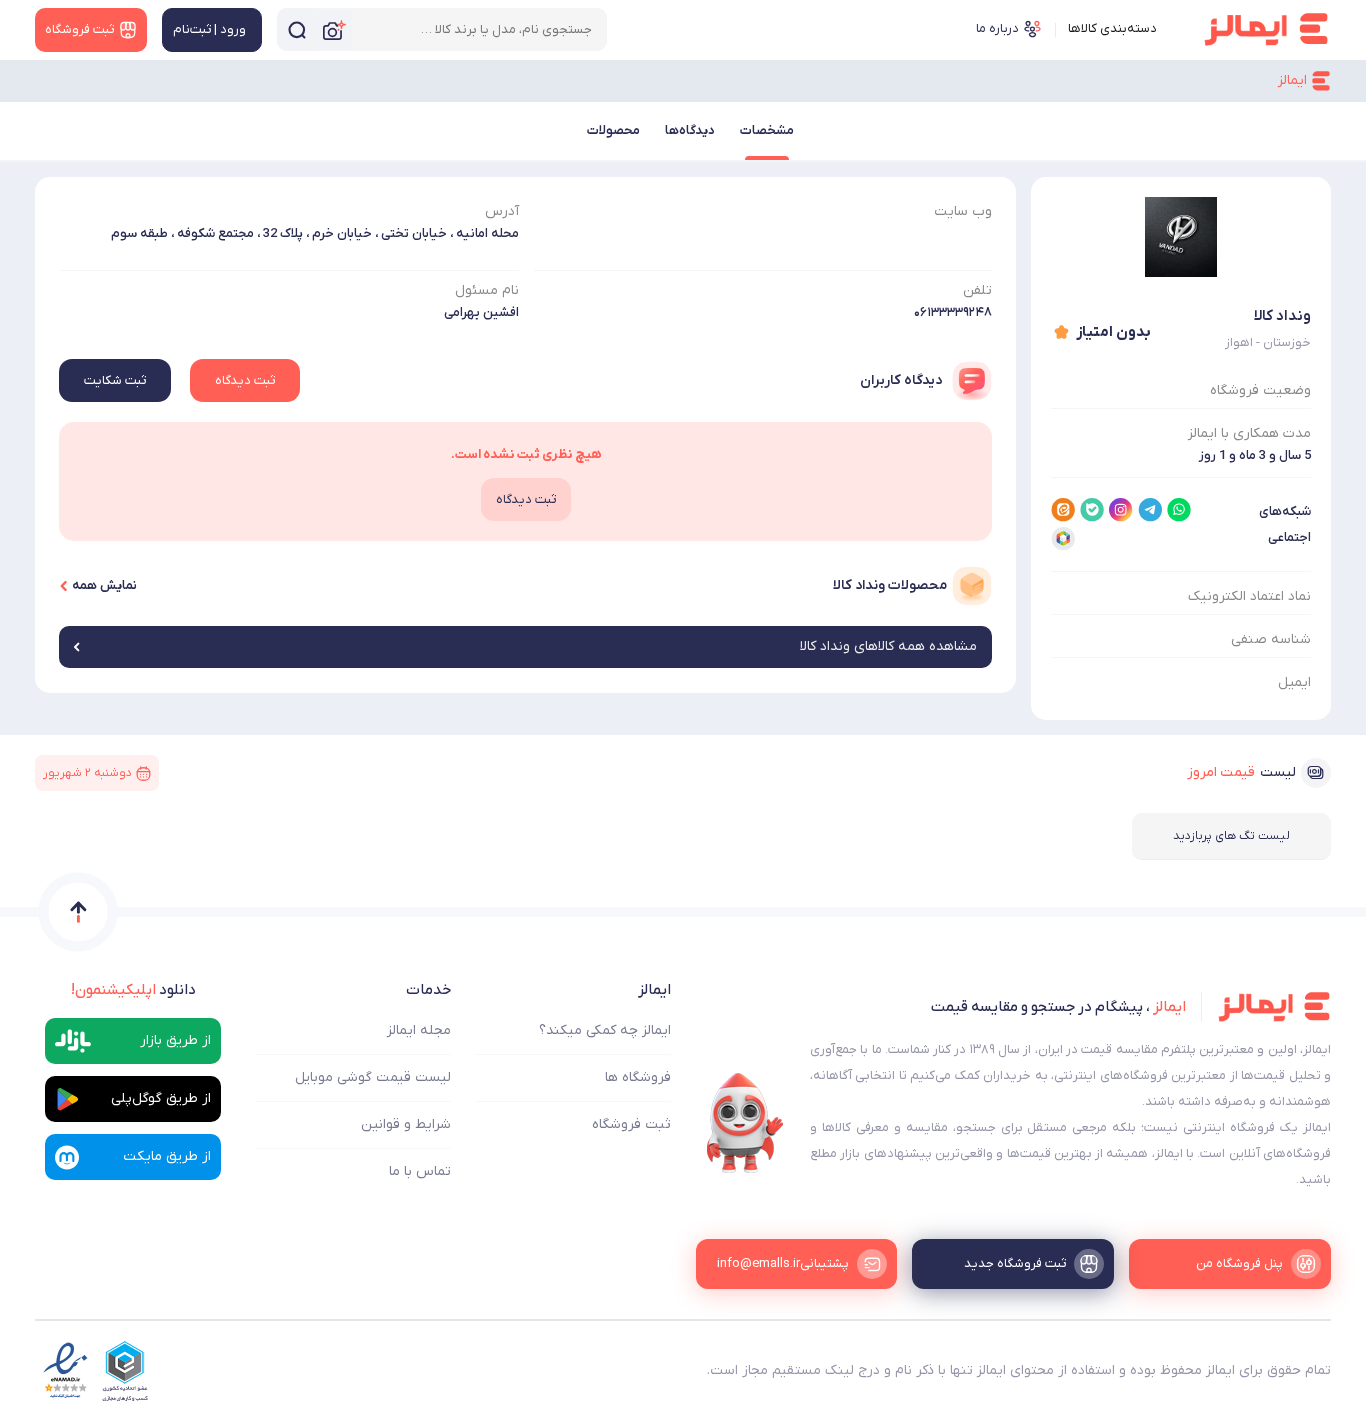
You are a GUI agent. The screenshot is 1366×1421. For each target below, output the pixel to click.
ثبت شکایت (115, 380)
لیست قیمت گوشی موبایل (373, 1077)
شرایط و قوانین (406, 1124)
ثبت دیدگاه (245, 380)
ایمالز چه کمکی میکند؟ (605, 1030)
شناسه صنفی (1271, 639)
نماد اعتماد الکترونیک (1249, 596)
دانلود (133, 990)
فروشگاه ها (638, 1077)
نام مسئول (487, 290)
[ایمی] (745, 1123)
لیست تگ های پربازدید (1231, 836)
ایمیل (1294, 682)
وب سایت (963, 211)
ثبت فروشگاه (631, 1124)
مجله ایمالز (419, 1030)
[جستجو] (297, 29)
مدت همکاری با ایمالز (1249, 433)
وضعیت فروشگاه (1260, 390)
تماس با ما (420, 1171)
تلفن (977, 290)
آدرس (502, 211)
